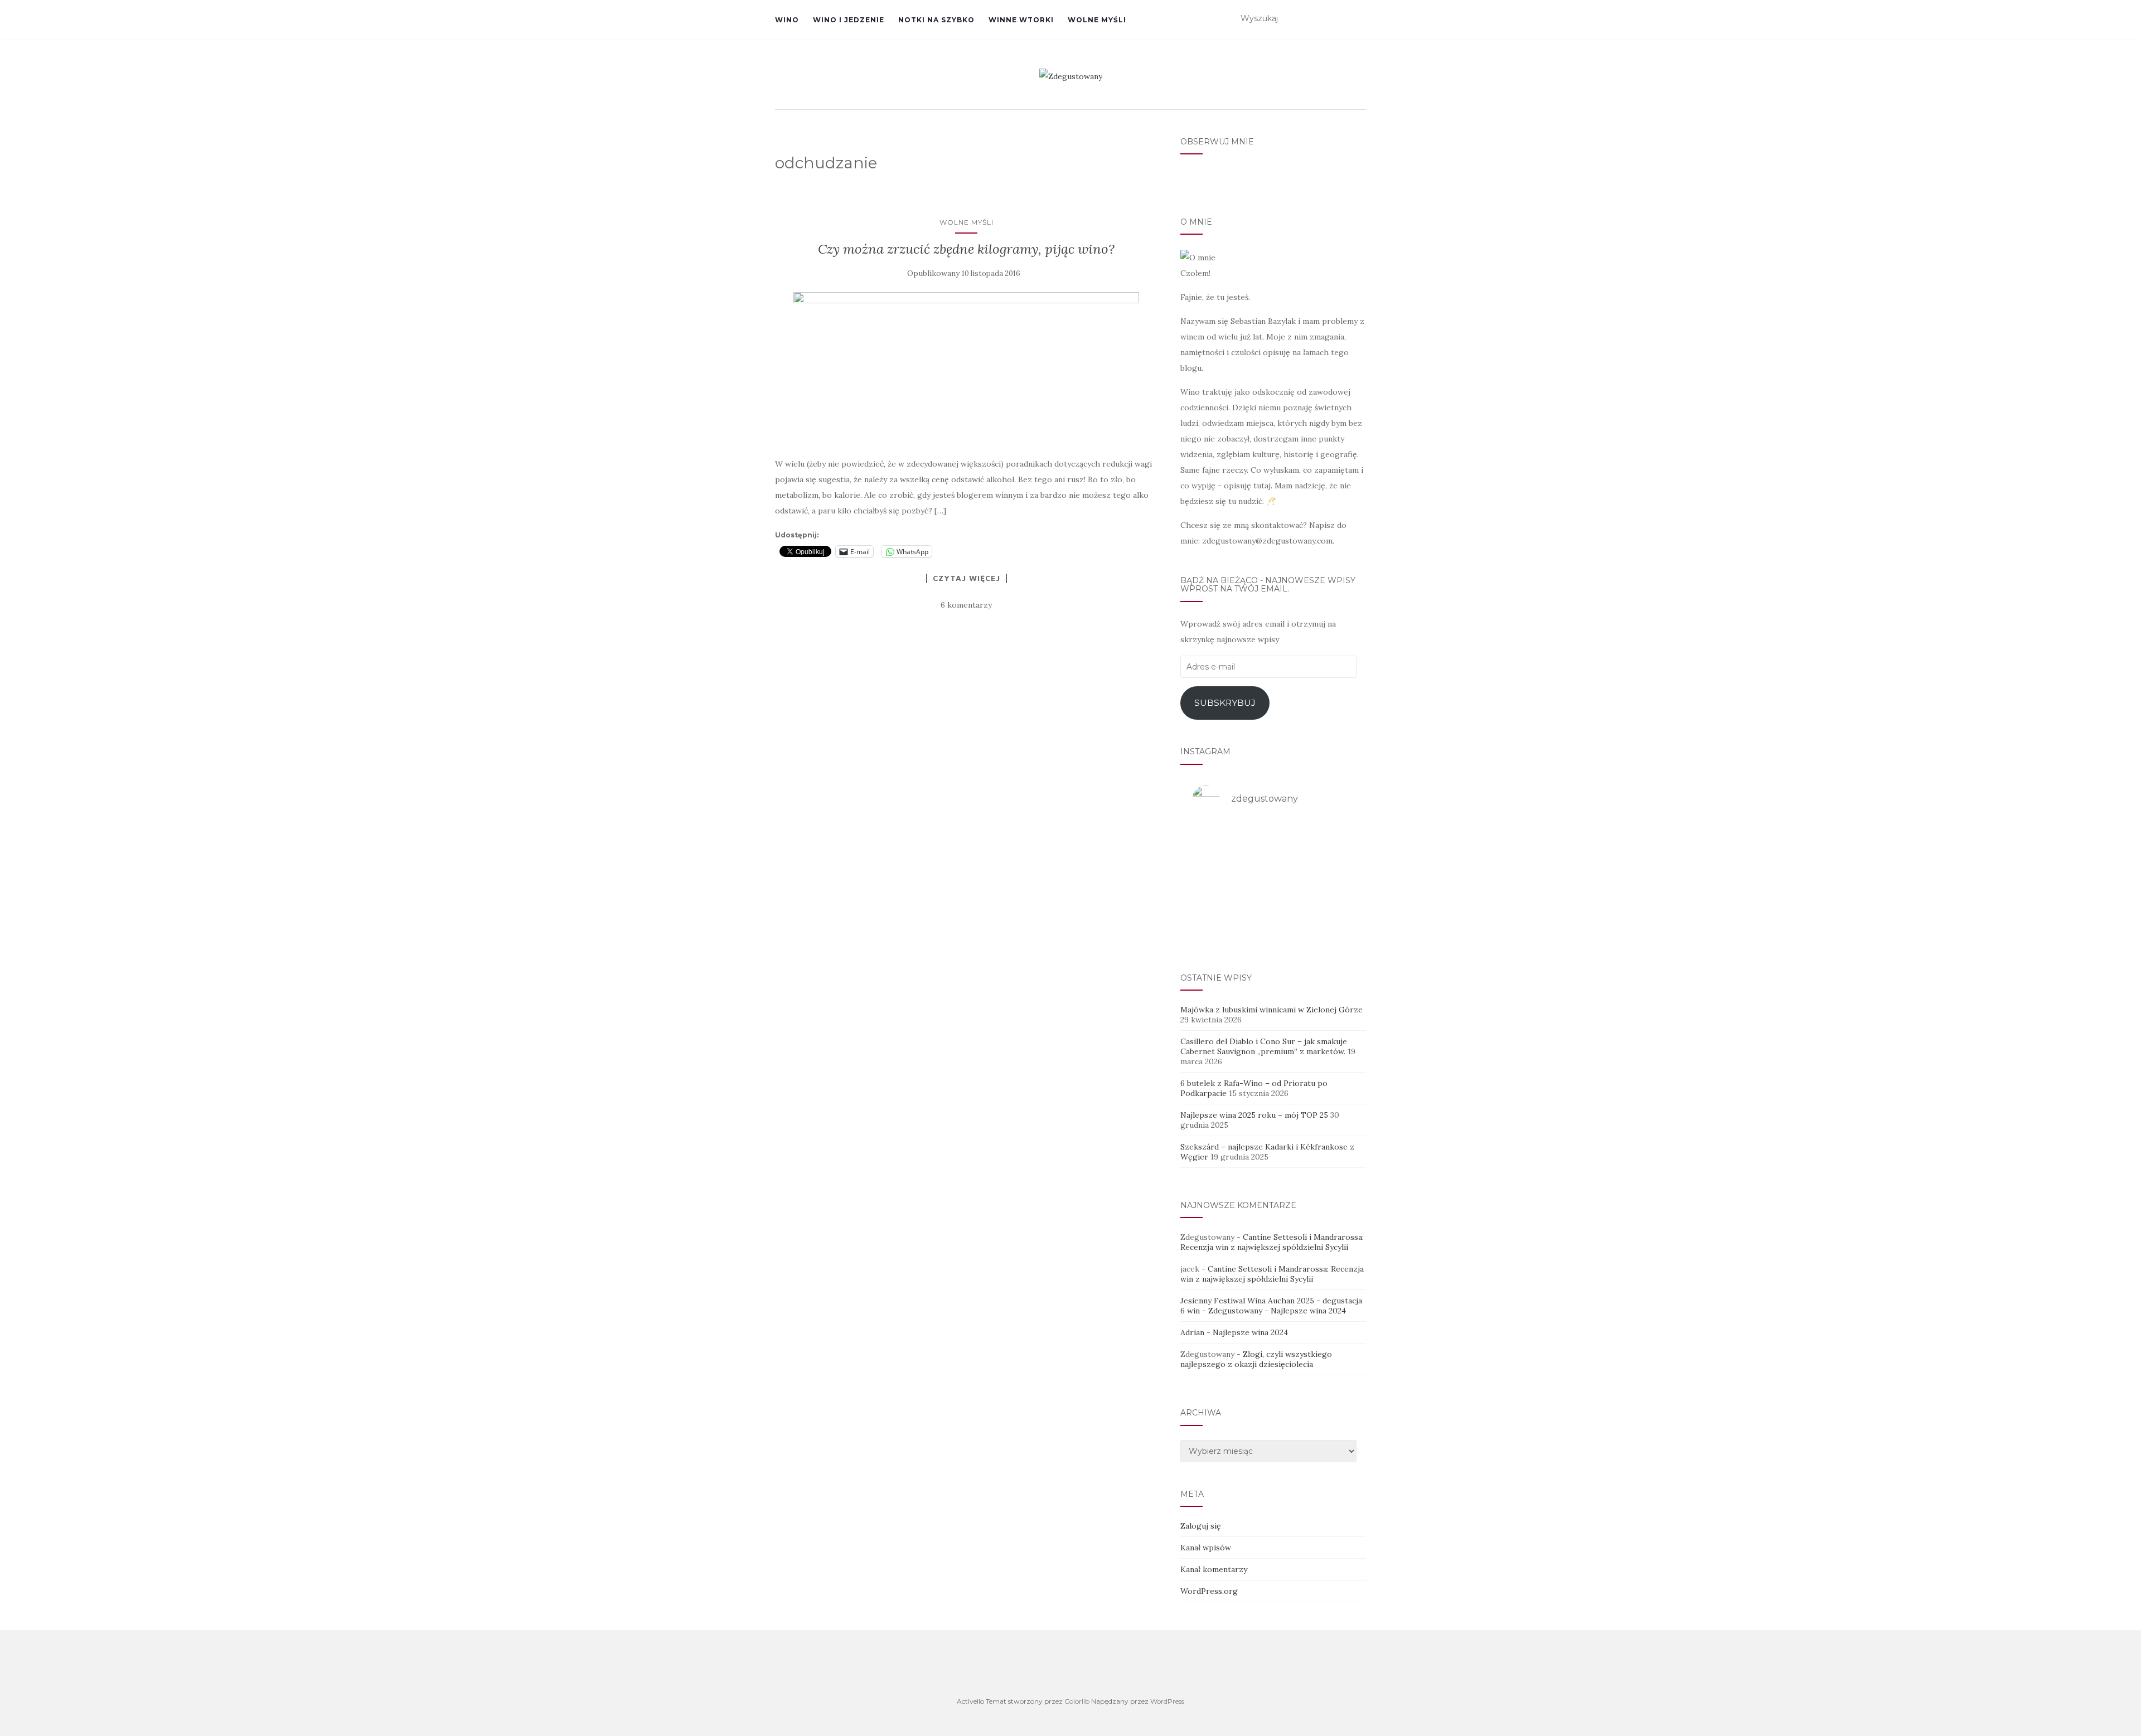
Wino (787, 20)
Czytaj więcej (967, 578)
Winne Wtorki (1021, 20)
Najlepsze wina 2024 (1308, 1311)
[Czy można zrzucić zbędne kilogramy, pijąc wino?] (967, 368)
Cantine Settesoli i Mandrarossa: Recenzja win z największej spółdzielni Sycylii (1272, 1242)
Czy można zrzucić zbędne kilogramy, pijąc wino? (966, 249)
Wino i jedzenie (849, 20)
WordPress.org (1209, 1591)
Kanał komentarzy (1214, 1569)
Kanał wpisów (1206, 1548)
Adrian (1192, 1332)
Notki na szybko (936, 20)
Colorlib (1077, 1701)
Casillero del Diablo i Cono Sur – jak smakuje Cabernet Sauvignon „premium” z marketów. (1264, 1046)
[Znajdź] (1359, 19)
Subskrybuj (1225, 703)
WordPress (1167, 1701)
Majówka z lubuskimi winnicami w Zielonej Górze (1271, 1010)
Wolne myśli (1097, 20)
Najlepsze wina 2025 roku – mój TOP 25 (1254, 1115)
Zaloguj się (1201, 1526)
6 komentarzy (966, 605)
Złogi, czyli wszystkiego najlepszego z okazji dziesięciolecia (1256, 1359)
